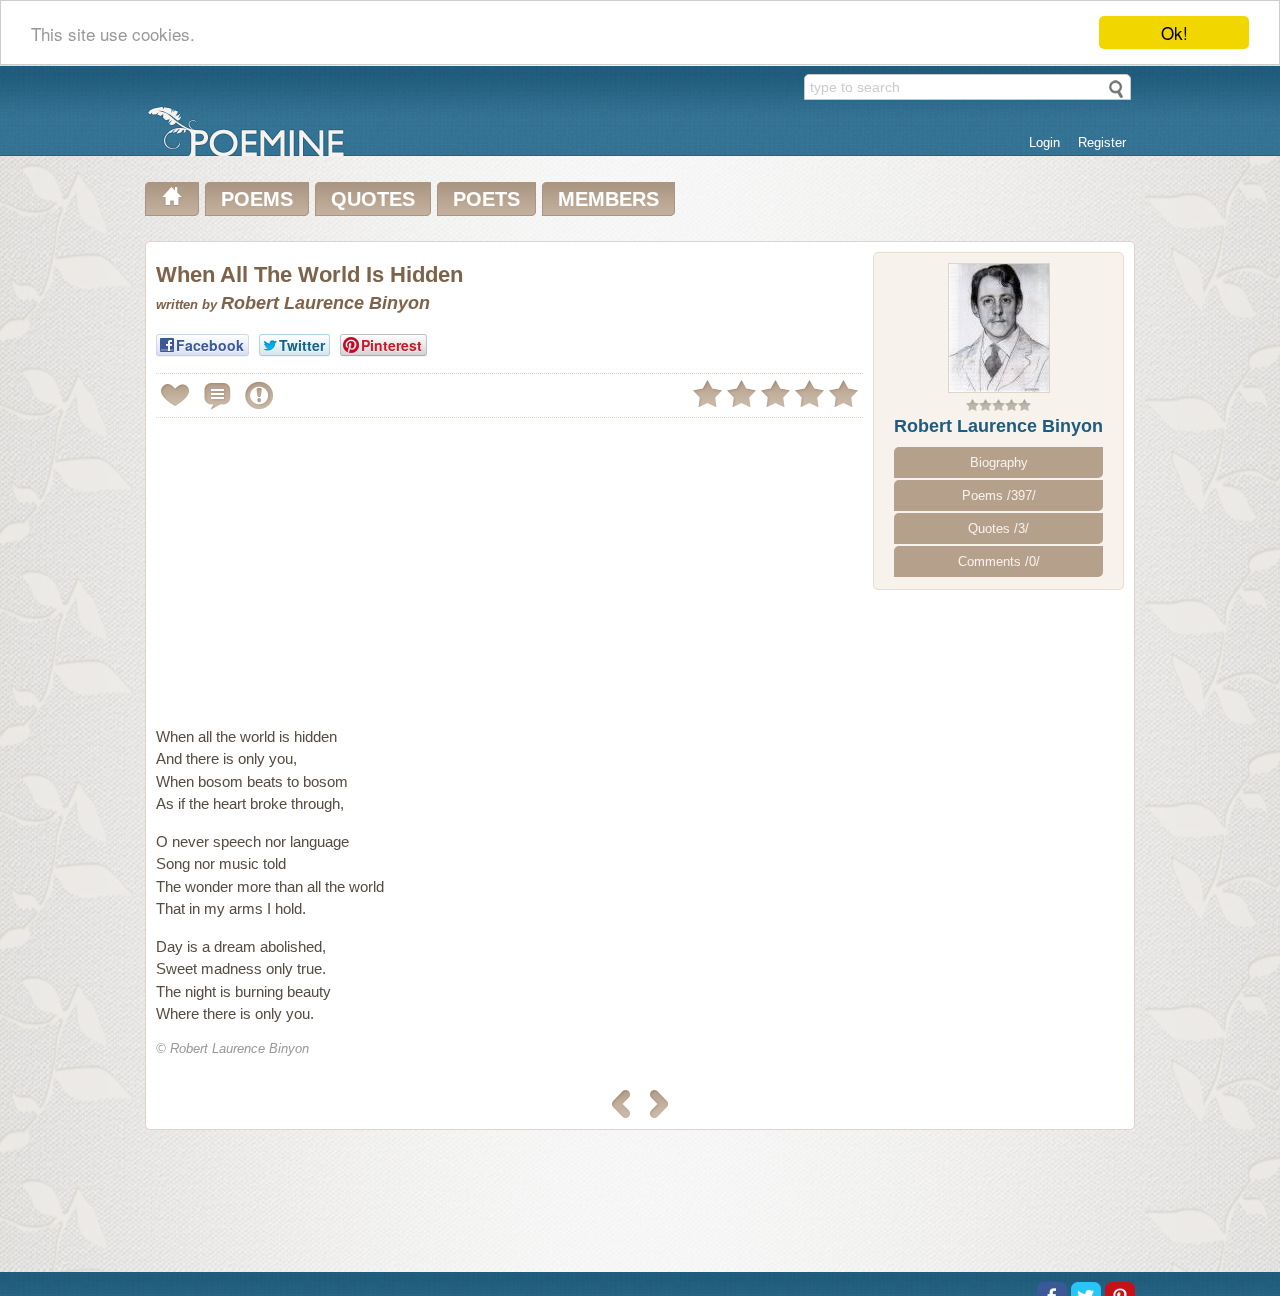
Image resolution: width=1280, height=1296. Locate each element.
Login (1044, 142)
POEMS (257, 199)
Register (1102, 142)
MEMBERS (608, 199)
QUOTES (373, 199)
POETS (486, 199)
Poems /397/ (999, 495)
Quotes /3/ (998, 528)
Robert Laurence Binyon (998, 426)
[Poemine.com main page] (172, 199)
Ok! (1174, 32)
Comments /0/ (999, 561)
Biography (999, 462)
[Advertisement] (324, 564)
